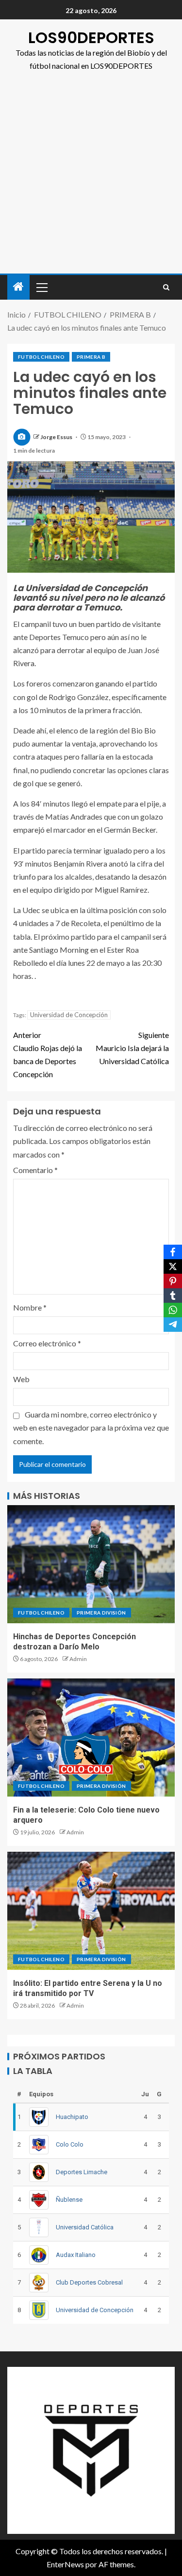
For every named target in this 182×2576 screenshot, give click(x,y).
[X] (173, 1266)
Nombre (30, 1307)
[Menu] (41, 287)
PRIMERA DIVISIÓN (101, 1613)
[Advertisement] (91, 178)
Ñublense (69, 2200)
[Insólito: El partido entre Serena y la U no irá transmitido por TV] (91, 1911)
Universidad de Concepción (69, 1015)
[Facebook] (173, 1252)
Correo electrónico (47, 1343)
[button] (41, 287)
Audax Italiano (76, 2255)
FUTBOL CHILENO (41, 357)
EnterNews (65, 2564)
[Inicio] (18, 287)
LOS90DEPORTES (91, 38)
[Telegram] (173, 1325)
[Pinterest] (173, 1281)
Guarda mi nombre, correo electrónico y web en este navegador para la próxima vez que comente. (91, 1427)
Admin (78, 1659)
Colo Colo (70, 2144)
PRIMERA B (91, 357)
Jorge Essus (57, 437)
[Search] (166, 287)
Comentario (35, 1170)
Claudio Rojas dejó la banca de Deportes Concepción (48, 1055)
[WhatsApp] (173, 1310)
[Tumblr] (173, 1296)
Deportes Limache (82, 2172)
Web (21, 1379)
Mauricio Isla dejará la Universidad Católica (132, 1048)
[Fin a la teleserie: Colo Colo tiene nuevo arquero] (91, 1738)
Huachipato (72, 2117)
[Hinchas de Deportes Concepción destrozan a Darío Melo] (91, 1564)
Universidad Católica (85, 2227)
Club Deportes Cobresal (89, 2282)
